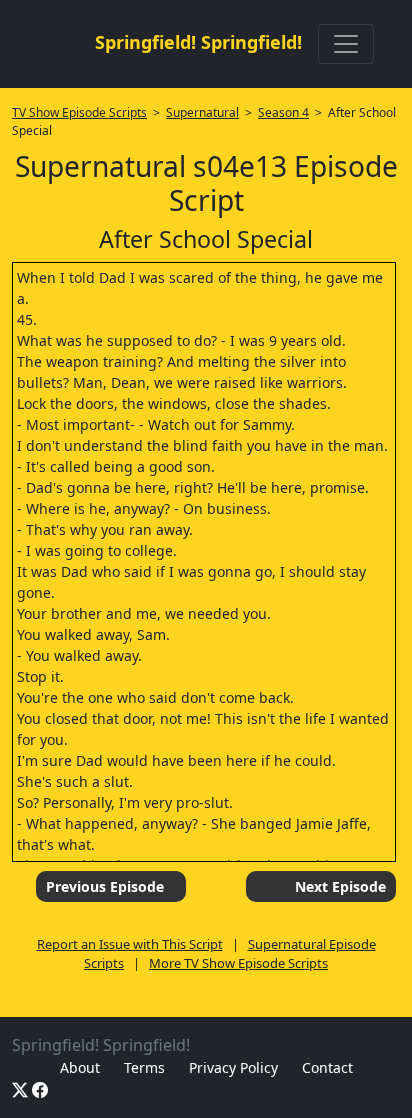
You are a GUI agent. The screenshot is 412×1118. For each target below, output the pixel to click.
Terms (144, 1067)
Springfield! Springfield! (198, 42)
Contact (327, 1067)
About (80, 1067)
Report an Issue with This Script (130, 944)
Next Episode (340, 886)
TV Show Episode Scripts (79, 112)
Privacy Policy (233, 1067)
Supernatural (202, 112)
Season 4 (283, 112)
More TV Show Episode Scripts (238, 963)
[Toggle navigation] (346, 44)
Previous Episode (105, 886)
